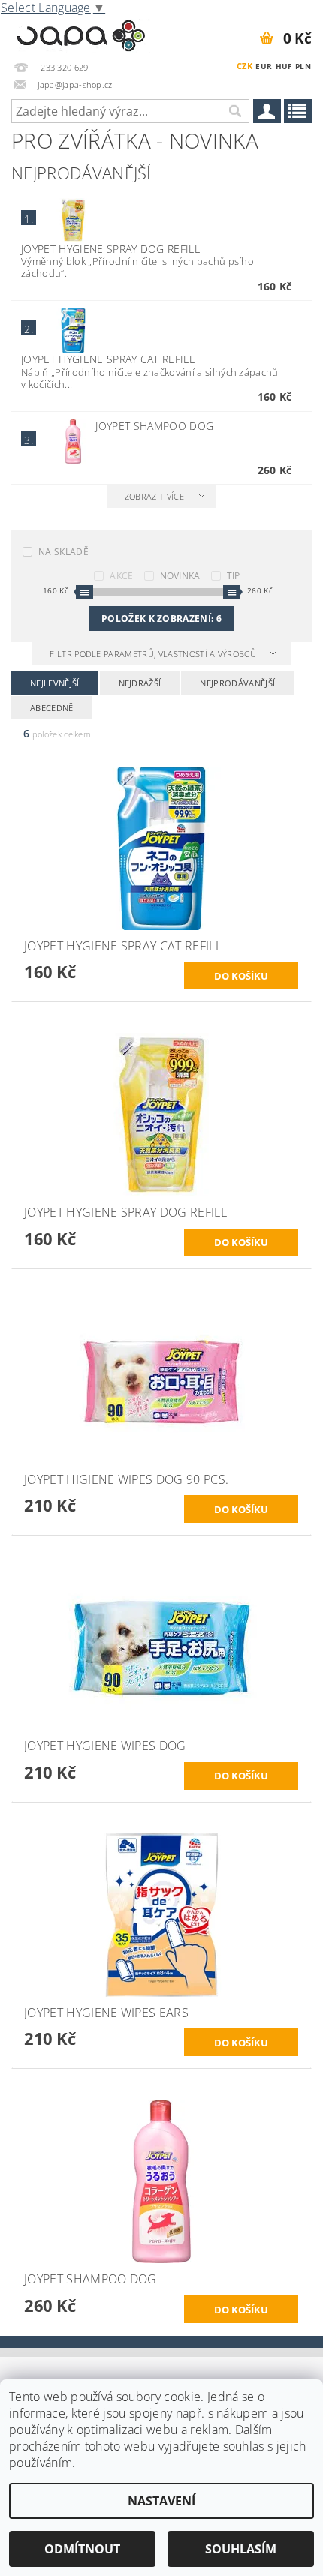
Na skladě (63, 552)
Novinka (180, 576)
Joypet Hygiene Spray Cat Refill (108, 359)
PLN (303, 66)
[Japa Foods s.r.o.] (81, 33)
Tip (234, 576)
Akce (121, 576)
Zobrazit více (154, 496)
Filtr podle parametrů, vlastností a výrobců (154, 654)
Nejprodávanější (237, 683)
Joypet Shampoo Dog (154, 426)
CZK (245, 66)
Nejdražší (140, 683)
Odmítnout (82, 2549)
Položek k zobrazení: (161, 618)
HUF (284, 66)
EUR (264, 66)
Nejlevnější (55, 683)
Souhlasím (241, 2549)
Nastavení (161, 2501)
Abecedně (52, 708)
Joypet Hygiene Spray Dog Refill (110, 249)
